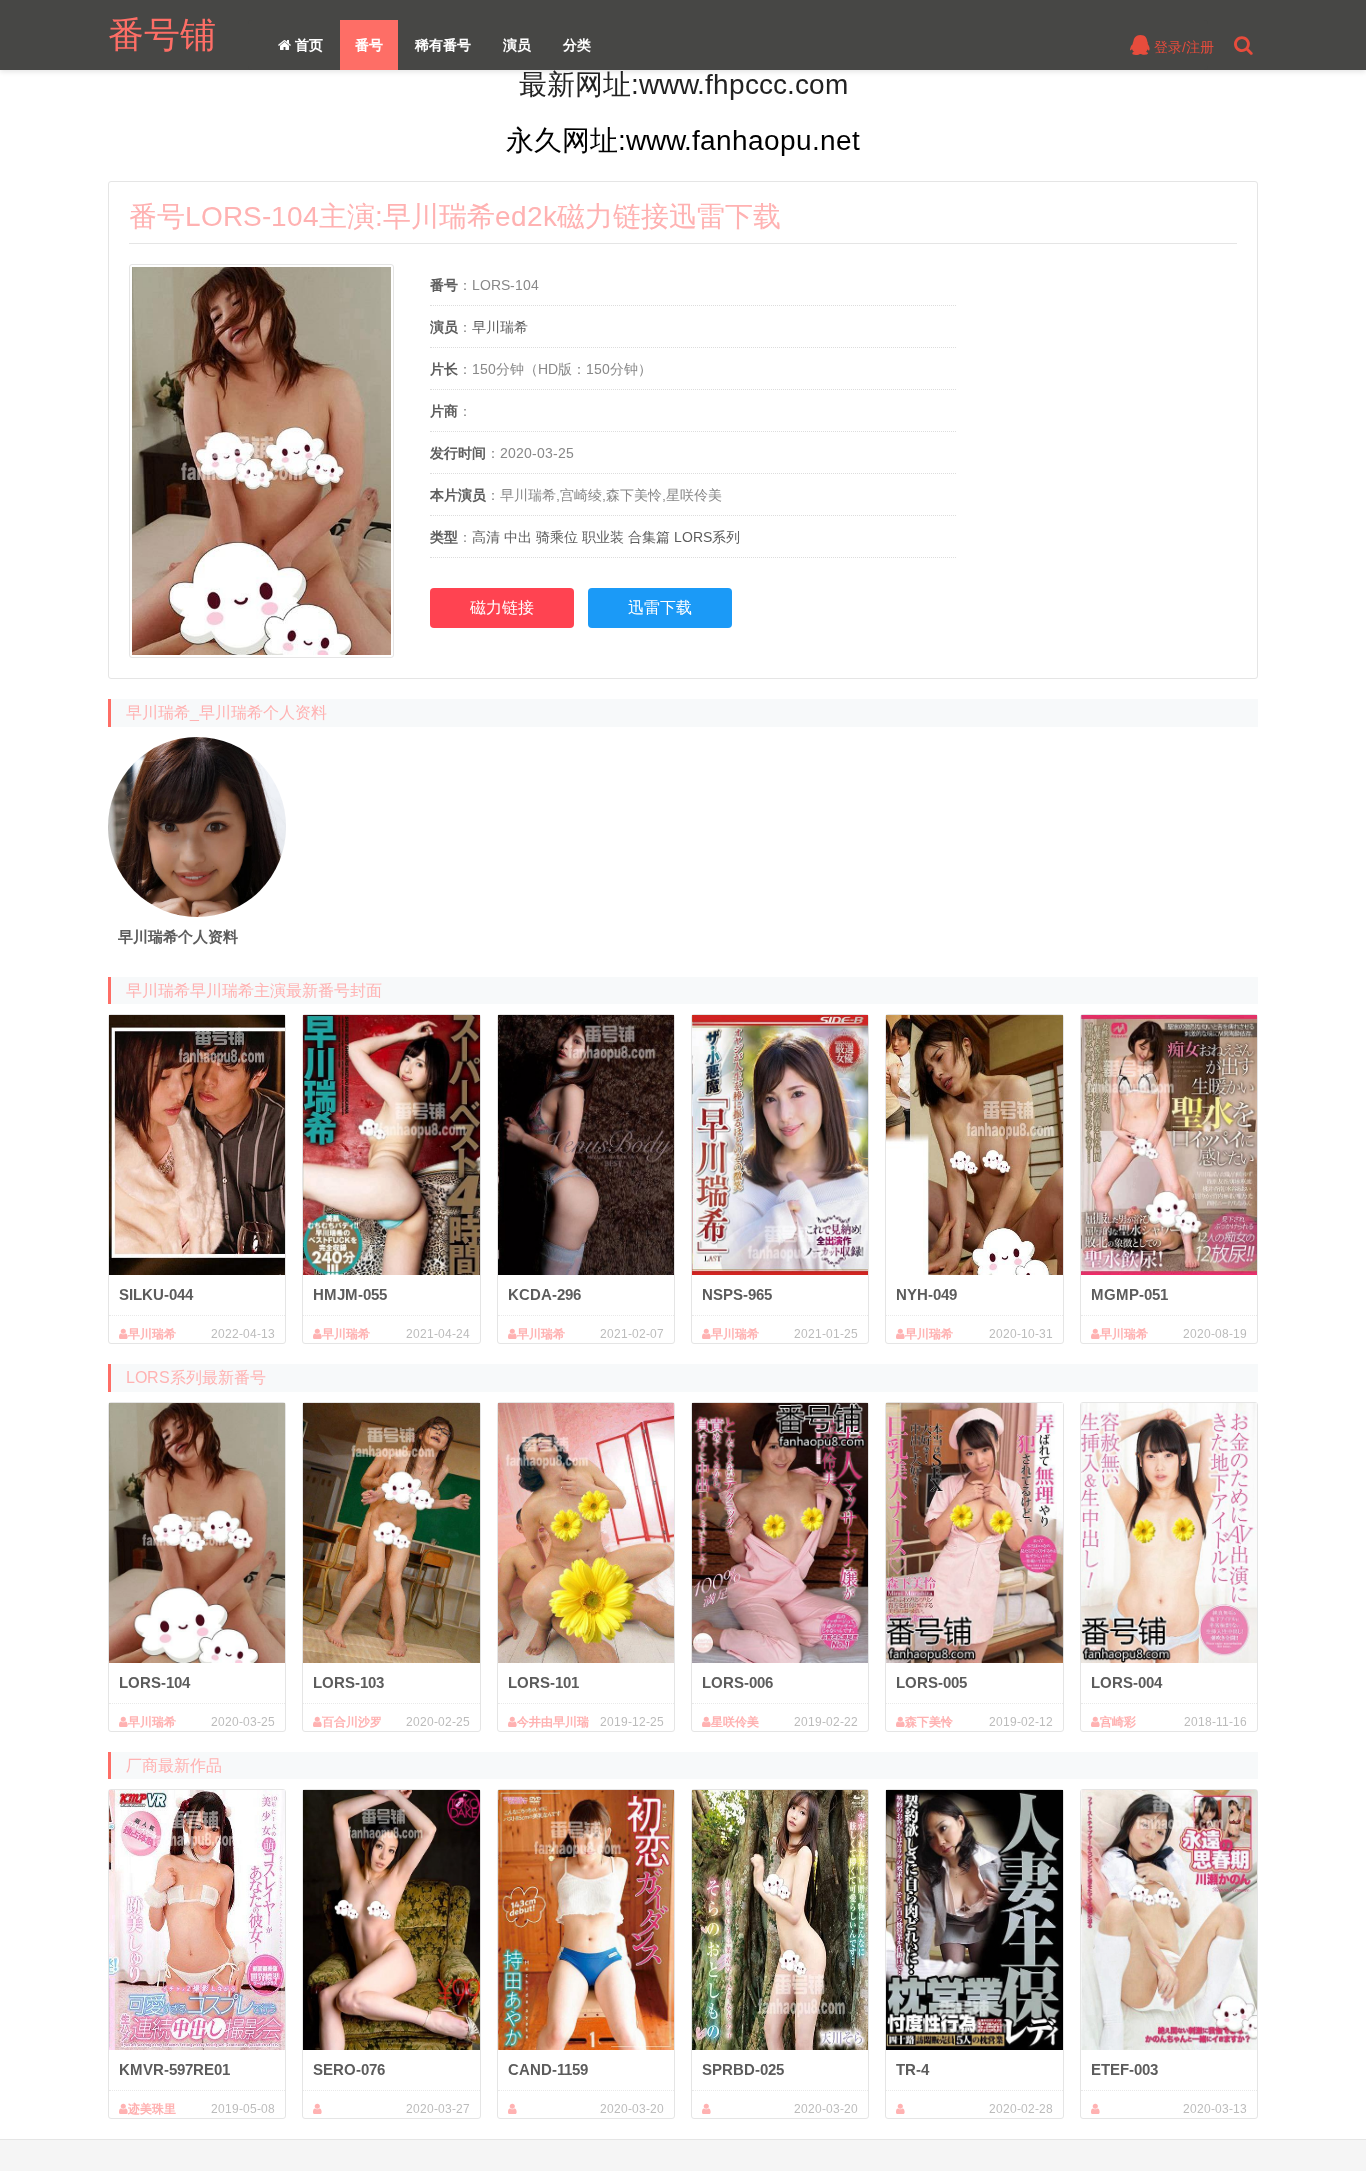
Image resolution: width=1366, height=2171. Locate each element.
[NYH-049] (974, 1145)
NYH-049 (926, 1294)
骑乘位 (557, 537)
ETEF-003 (1124, 2069)
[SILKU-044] (197, 1145)
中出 (518, 537)
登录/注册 (1182, 47)
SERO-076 (349, 2069)
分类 (577, 45)
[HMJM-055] (391, 1145)
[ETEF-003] (1169, 1920)
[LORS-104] (197, 1533)
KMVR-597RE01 (174, 2069)
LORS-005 (931, 1682)
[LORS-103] (391, 1533)
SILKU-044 (156, 1294)
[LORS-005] (974, 1533)
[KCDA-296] (586, 1145)
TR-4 (912, 2069)
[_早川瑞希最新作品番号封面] (197, 827)
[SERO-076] (391, 1920)
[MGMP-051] (1169, 1145)
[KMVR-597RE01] (197, 1920)
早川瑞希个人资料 (178, 936)
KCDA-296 (544, 1294)
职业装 (603, 537)
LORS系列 (707, 537)
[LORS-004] (1169, 1533)
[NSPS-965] (780, 1145)
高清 (486, 537)
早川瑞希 (500, 327)
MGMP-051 (1129, 1294)
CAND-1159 (548, 2069)
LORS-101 (543, 1682)
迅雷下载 (660, 607)
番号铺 (162, 34)
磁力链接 (502, 607)
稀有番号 (443, 45)
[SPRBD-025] (780, 1920)
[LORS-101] (586, 1533)
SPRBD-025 (743, 2069)
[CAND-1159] (586, 1920)
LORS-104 (154, 1682)
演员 (517, 45)
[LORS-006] (780, 1533)
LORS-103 (348, 1682)
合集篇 (649, 537)
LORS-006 (737, 1682)
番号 (369, 45)
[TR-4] (974, 1920)
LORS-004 (1126, 1682)
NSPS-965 (737, 1294)
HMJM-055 (350, 1294)
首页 (307, 45)
